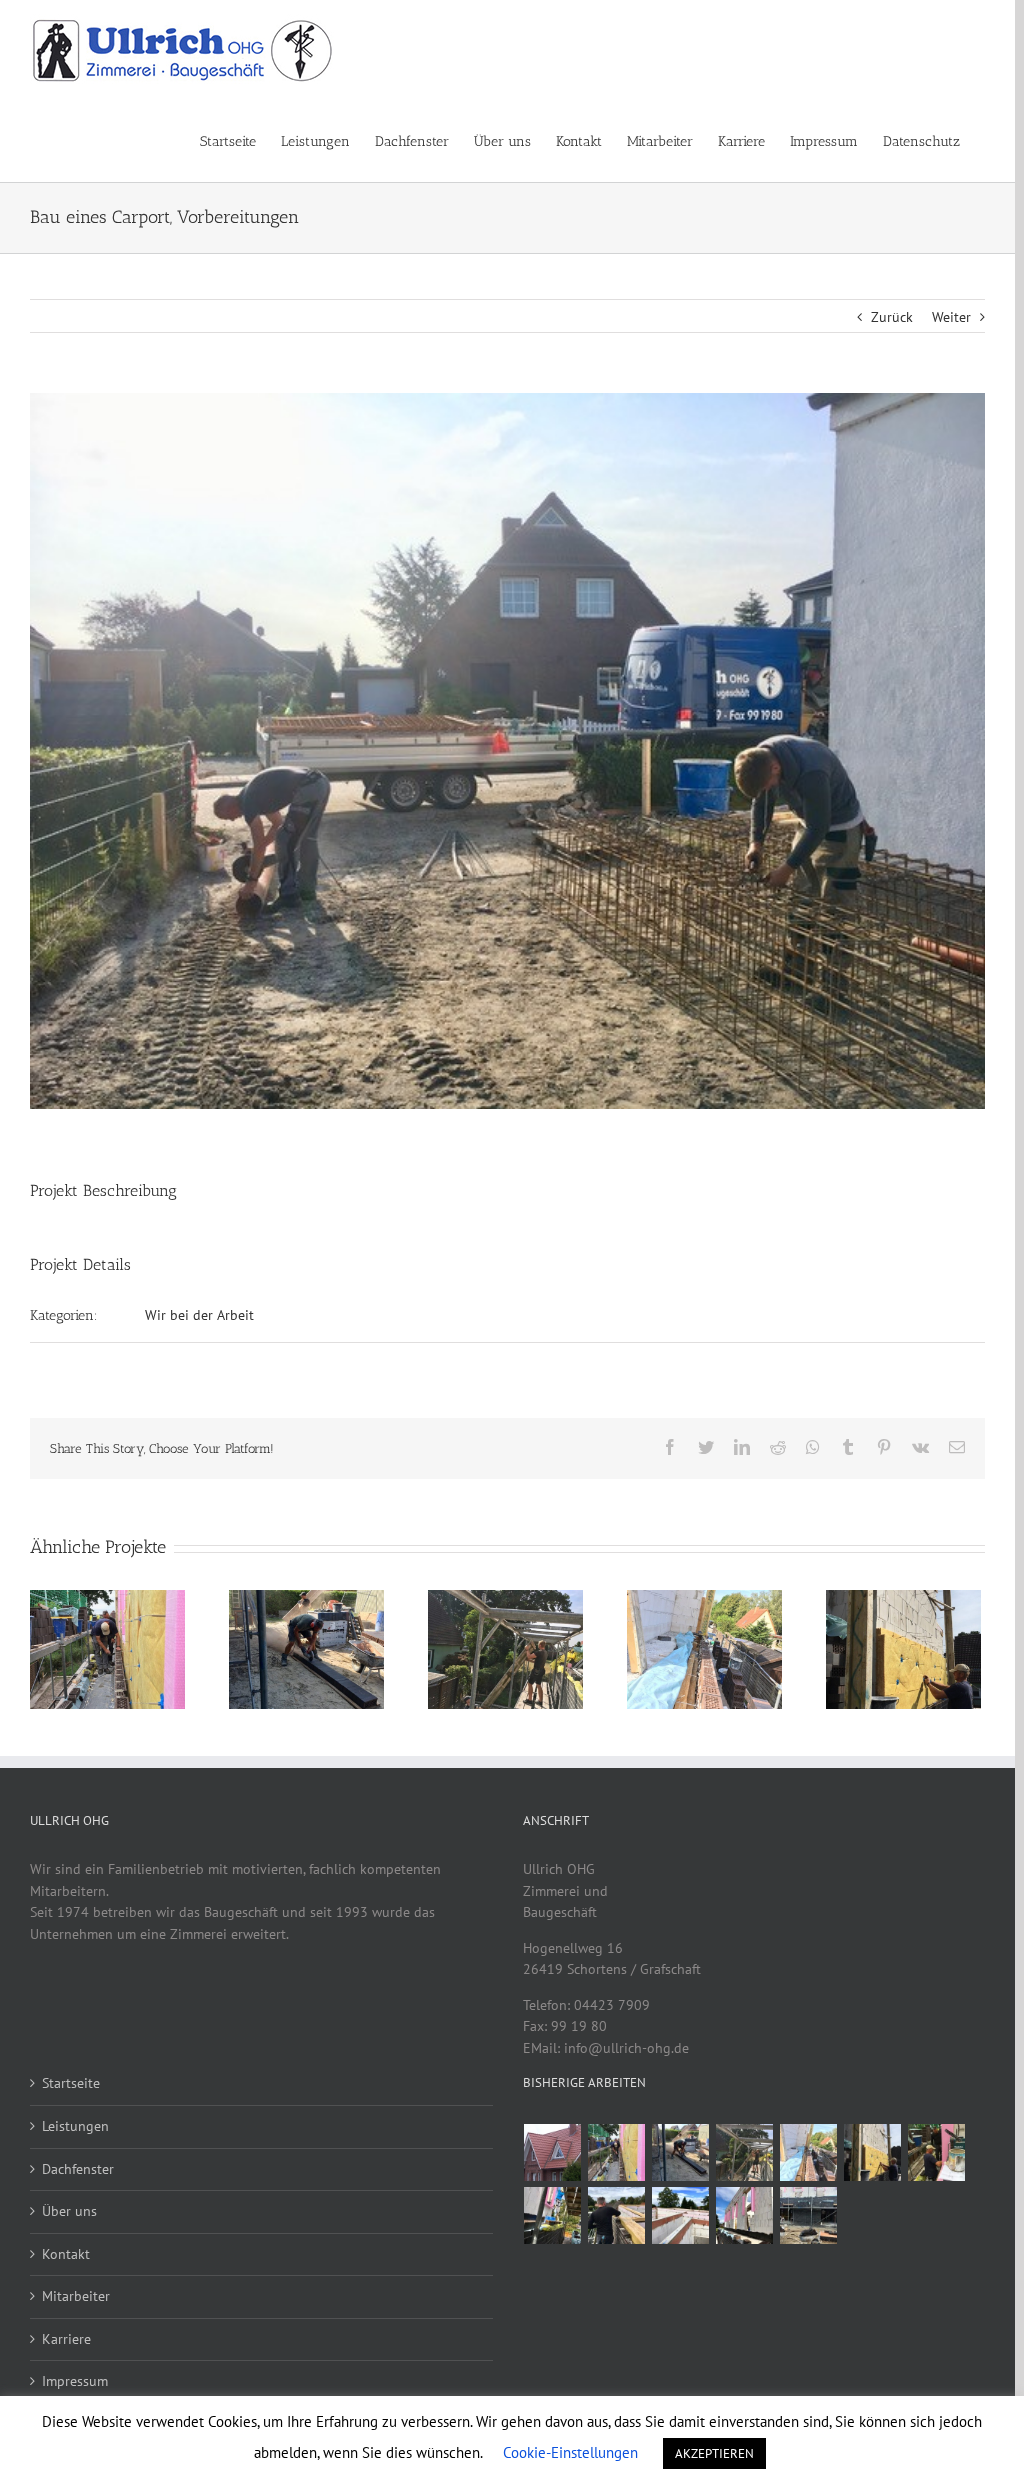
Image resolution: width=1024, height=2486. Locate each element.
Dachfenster (78, 2169)
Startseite (71, 2083)
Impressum (75, 2381)
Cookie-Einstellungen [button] (570, 2452)
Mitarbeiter (76, 2296)
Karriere (66, 2339)
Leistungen (75, 2126)
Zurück (892, 317)
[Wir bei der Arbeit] (617, 2152)
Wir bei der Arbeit (199, 1315)
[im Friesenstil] (553, 2152)
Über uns (69, 2211)
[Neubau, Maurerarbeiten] (617, 2215)
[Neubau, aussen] (553, 2215)
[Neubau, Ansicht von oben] (681, 2215)
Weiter (951, 317)
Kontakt (66, 2254)
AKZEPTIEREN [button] (714, 2453)
